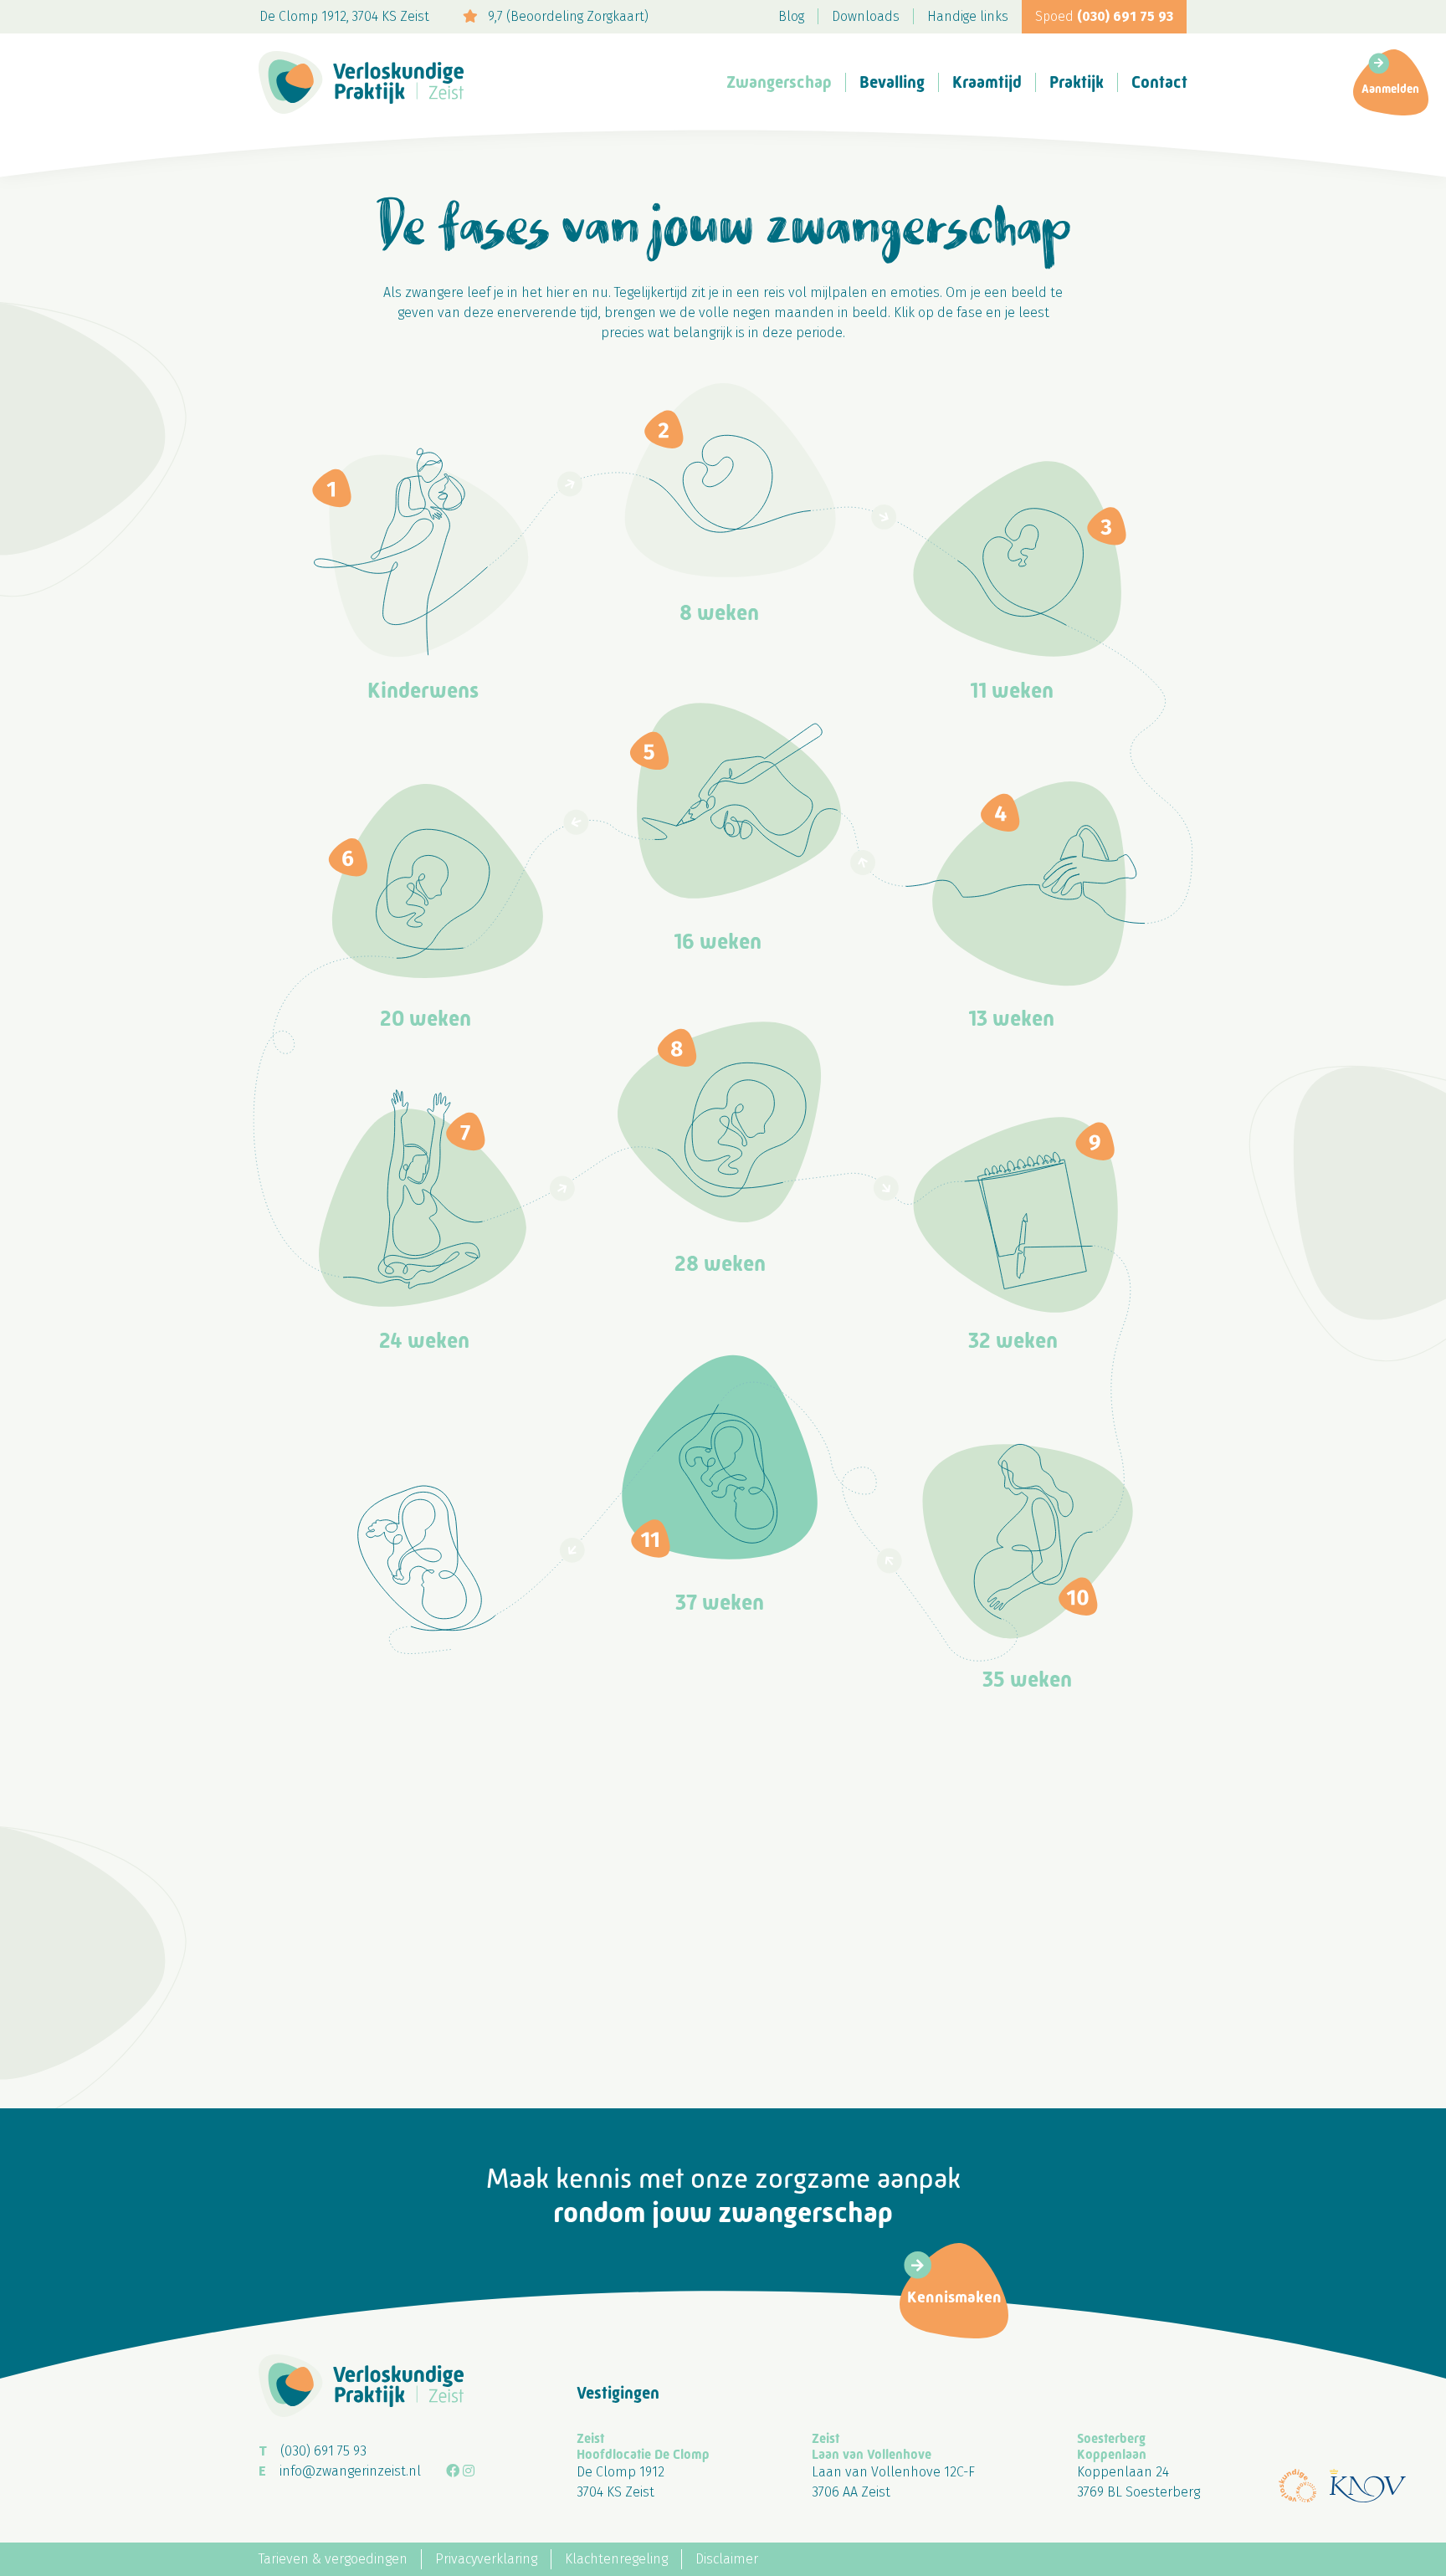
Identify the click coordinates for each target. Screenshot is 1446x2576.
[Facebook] (453, 2471)
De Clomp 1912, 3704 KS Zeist (344, 16)
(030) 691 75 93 (323, 2451)
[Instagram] (469, 2471)
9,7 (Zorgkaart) (567, 16)
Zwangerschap (779, 82)
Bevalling (892, 82)
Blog (791, 16)
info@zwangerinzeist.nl (350, 2471)
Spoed (1104, 16)
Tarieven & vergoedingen (333, 2559)
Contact (1159, 82)
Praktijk (1077, 82)
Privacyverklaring (486, 2559)
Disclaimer (727, 2559)
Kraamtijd (987, 82)
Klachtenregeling (616, 2559)
